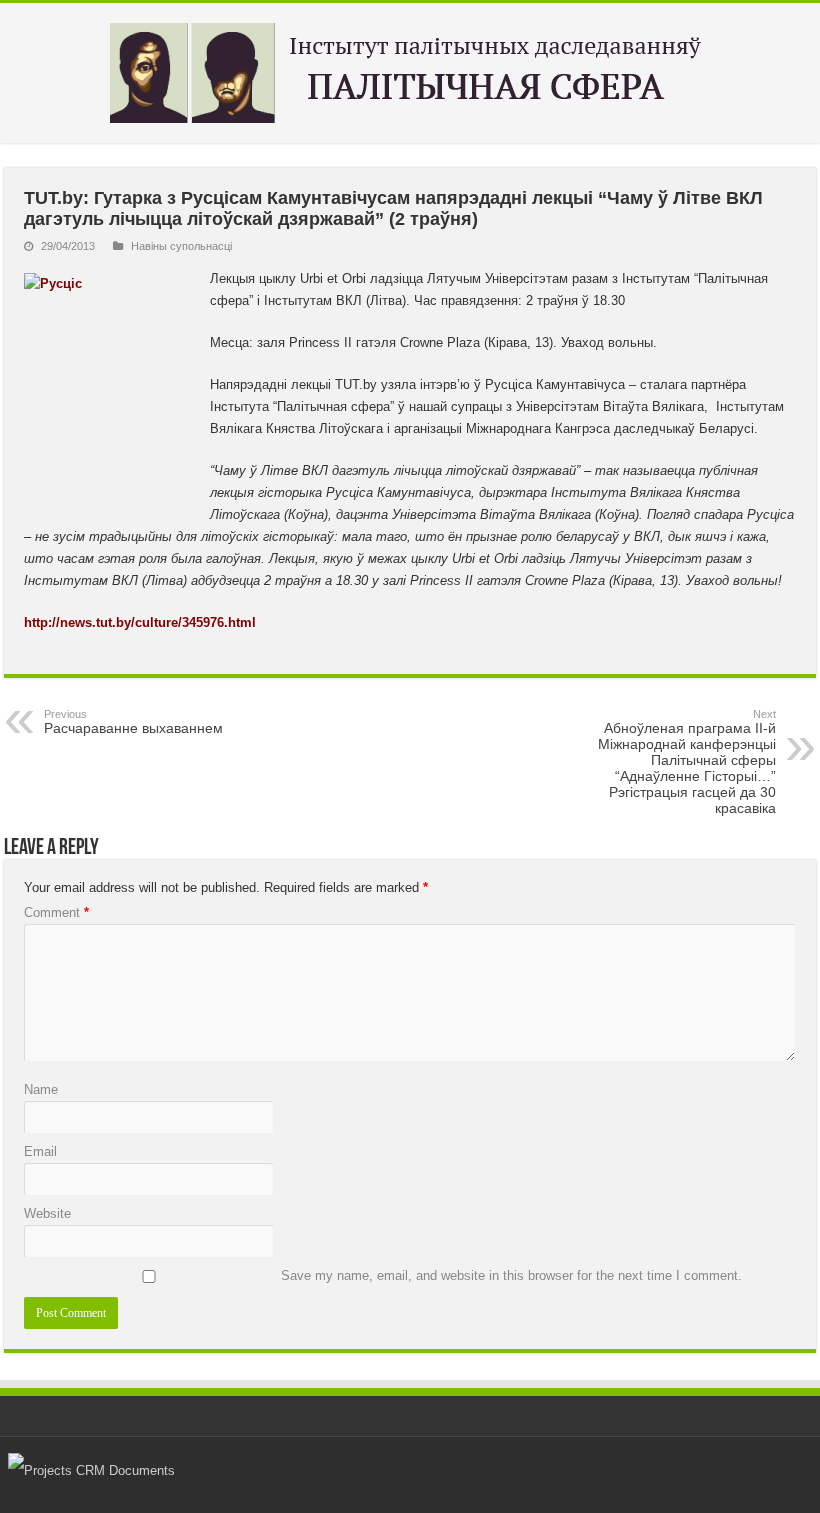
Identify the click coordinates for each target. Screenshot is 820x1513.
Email (40, 1151)
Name (41, 1089)
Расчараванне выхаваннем (133, 722)
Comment (56, 912)
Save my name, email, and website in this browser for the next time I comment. (511, 1275)
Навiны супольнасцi (181, 246)
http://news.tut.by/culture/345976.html (140, 622)
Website (47, 1213)
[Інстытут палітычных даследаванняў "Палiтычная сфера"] (410, 69)
